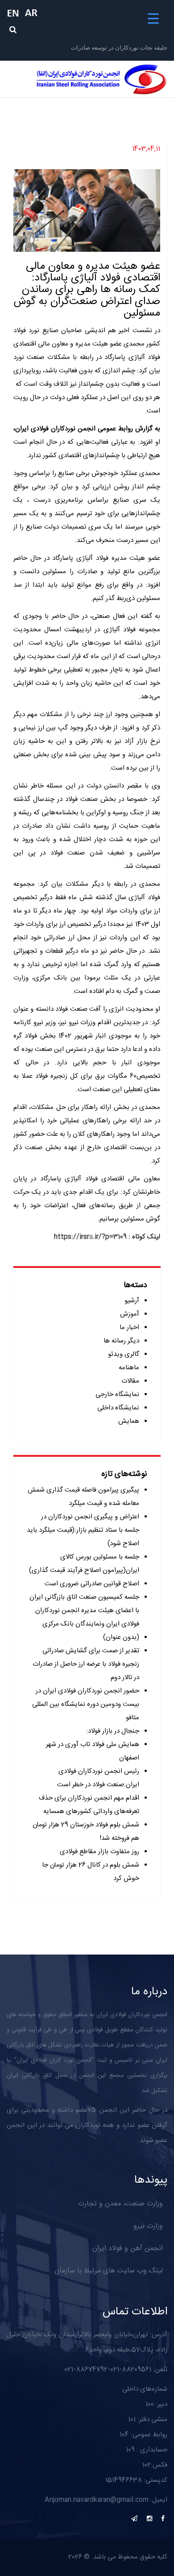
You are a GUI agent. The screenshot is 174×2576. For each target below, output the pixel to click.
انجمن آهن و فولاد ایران (128, 2249)
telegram (134, 2518)
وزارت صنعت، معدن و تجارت (120, 2204)
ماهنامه (129, 1368)
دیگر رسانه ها (121, 1341)
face (163, 2518)
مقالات (130, 1381)
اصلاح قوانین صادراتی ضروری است (92, 1584)
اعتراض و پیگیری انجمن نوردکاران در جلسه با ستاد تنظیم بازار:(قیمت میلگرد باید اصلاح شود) (83, 1530)
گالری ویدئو (124, 1354)
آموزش (130, 1314)
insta (149, 2518)
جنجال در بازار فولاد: (113, 1731)
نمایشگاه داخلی (118, 1408)
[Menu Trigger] (153, 19)
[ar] (33, 13)
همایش (129, 1421)
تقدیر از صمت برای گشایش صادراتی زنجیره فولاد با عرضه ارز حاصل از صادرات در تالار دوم (86, 1664)
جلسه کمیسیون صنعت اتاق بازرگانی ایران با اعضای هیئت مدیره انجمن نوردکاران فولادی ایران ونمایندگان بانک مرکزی (84, 1611)
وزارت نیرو (148, 2226)
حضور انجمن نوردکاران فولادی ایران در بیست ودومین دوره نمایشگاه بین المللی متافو (86, 1704)
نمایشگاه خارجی (117, 1394)
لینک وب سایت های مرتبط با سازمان (109, 2271)
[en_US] (16, 13)
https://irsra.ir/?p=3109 (90, 1237)
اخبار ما (129, 1328)
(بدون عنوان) (121, 1637)
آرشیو (132, 1301)
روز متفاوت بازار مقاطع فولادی (99, 1852)
